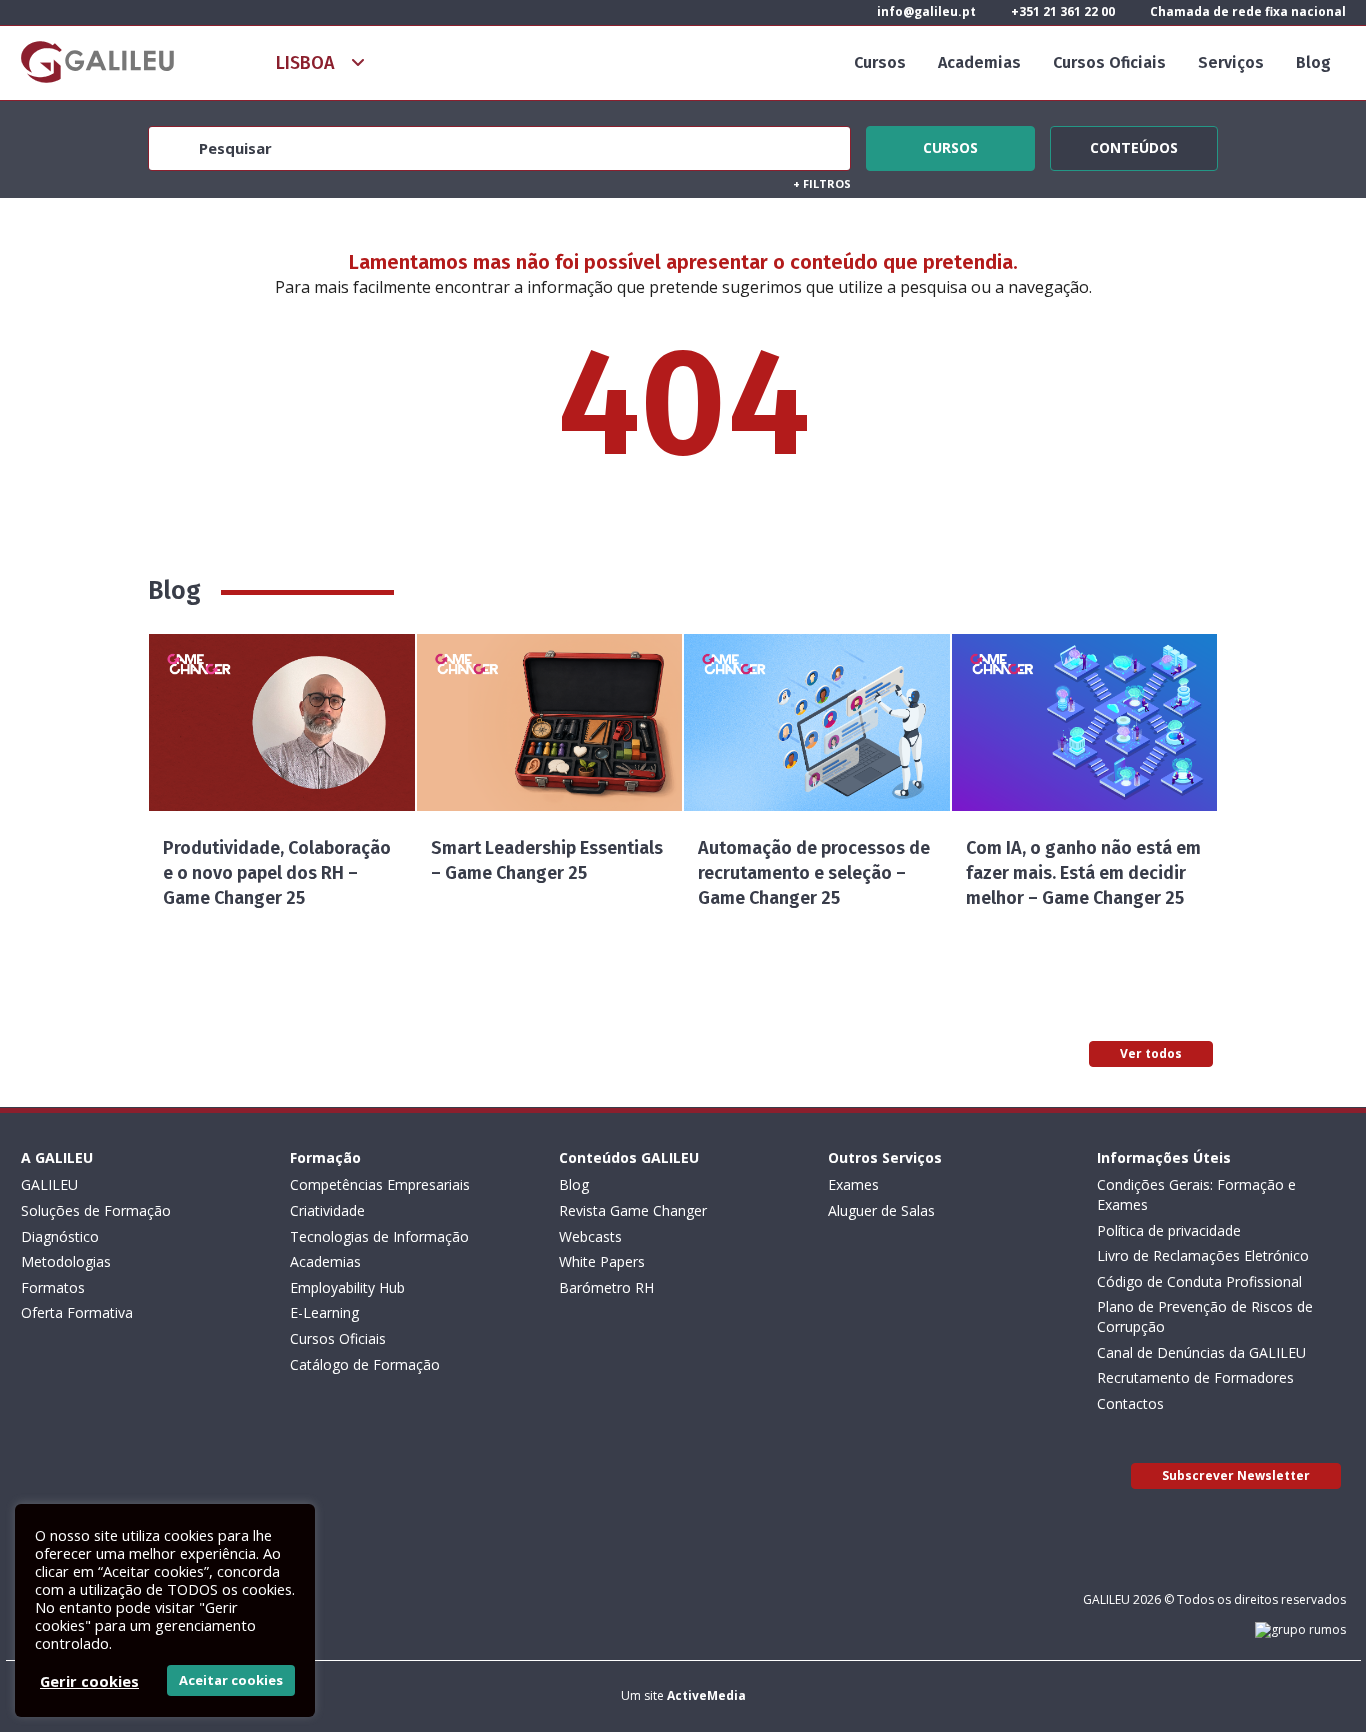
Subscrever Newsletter (1236, 1475)
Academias (979, 62)
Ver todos (1151, 1053)
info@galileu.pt (925, 11)
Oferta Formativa (77, 1312)
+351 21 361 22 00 (1061, 11)
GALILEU (49, 1184)
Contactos (1130, 1403)
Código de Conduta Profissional (1199, 1281)
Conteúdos (1134, 145)
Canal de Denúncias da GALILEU (1201, 1352)
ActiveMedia (706, 1695)
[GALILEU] (97, 62)
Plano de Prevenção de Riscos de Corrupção (1205, 1316)
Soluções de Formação (96, 1210)
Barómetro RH (606, 1287)
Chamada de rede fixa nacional (1246, 11)
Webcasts (590, 1236)
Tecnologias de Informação (379, 1236)
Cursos (880, 62)
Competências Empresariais (380, 1184)
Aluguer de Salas (881, 1210)
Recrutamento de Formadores (1195, 1377)
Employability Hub (347, 1287)
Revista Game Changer (633, 1210)
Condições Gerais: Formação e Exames (1196, 1194)
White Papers (602, 1261)
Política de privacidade (1169, 1230)
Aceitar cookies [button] (231, 1680)
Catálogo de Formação (365, 1364)
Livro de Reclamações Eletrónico (1203, 1255)
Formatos (53, 1287)
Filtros (822, 183)
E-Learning (324, 1312)
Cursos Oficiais (1109, 62)
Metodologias (66, 1261)
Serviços (1231, 62)
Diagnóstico (60, 1236)
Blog (1313, 62)
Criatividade (327, 1210)
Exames (853, 1184)
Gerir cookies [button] (89, 1681)
